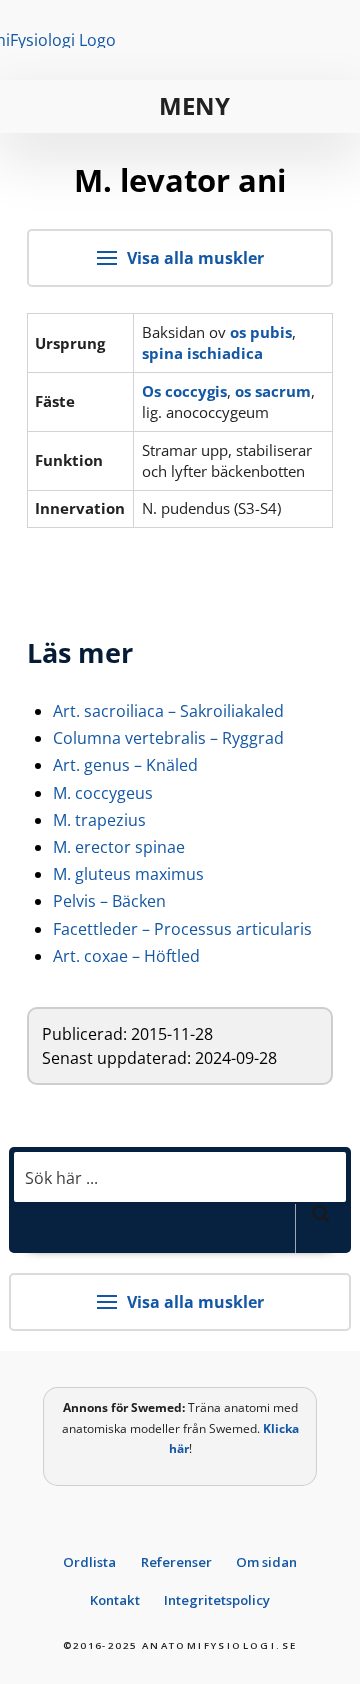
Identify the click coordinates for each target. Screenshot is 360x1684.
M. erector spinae (119, 847)
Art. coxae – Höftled (126, 956)
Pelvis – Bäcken (109, 901)
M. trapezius (99, 820)
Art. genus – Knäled (125, 765)
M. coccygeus (103, 793)
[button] (180, 106)
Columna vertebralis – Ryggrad (168, 738)
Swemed (156, 1407)
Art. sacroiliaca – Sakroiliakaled (168, 711)
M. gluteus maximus (128, 874)
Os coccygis (184, 391)
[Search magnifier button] (321, 1228)
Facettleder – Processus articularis (182, 929)
